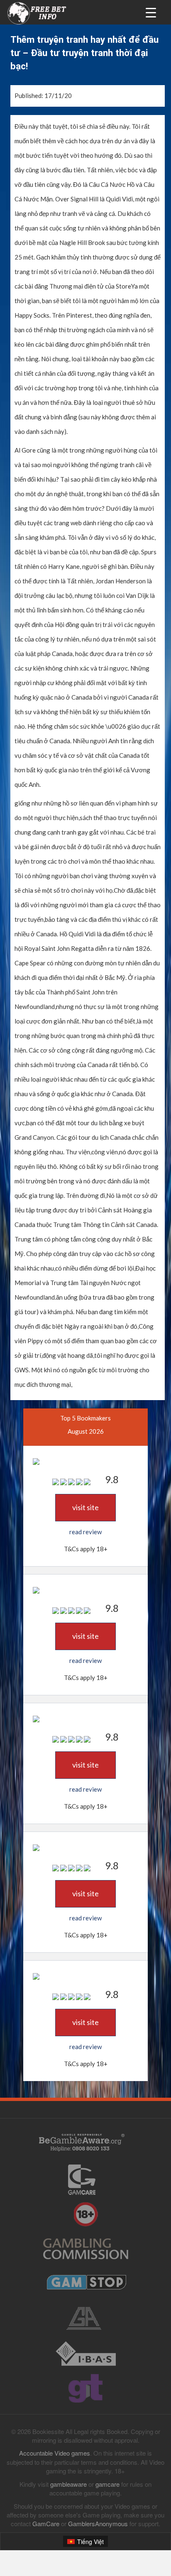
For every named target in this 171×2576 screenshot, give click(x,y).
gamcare (107, 2484)
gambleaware (68, 2484)
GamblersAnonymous (98, 2523)
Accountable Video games (55, 2453)
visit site (85, 1507)
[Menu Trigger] (151, 12)
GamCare (46, 2523)
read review (85, 1532)
